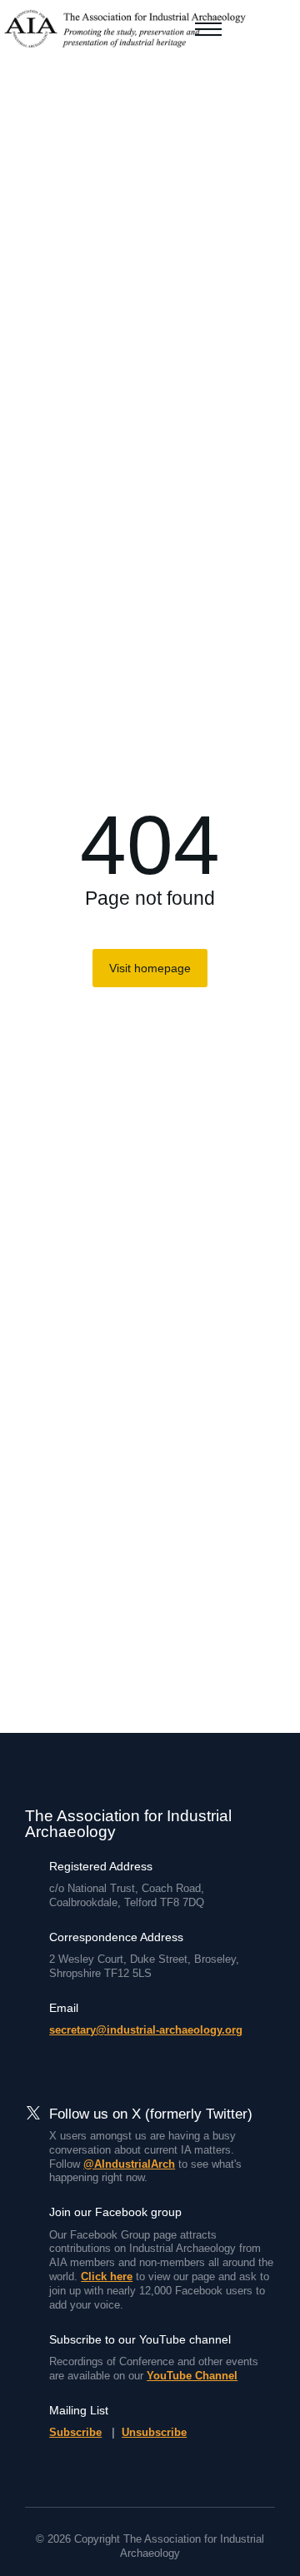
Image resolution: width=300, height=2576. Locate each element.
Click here (107, 2276)
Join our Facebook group (115, 2212)
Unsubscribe (154, 2432)
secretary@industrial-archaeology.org (146, 2030)
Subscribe (75, 2432)
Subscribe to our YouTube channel (140, 2339)
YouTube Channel (192, 2376)
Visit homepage (150, 968)
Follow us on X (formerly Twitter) (151, 2114)
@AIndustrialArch (129, 2164)
